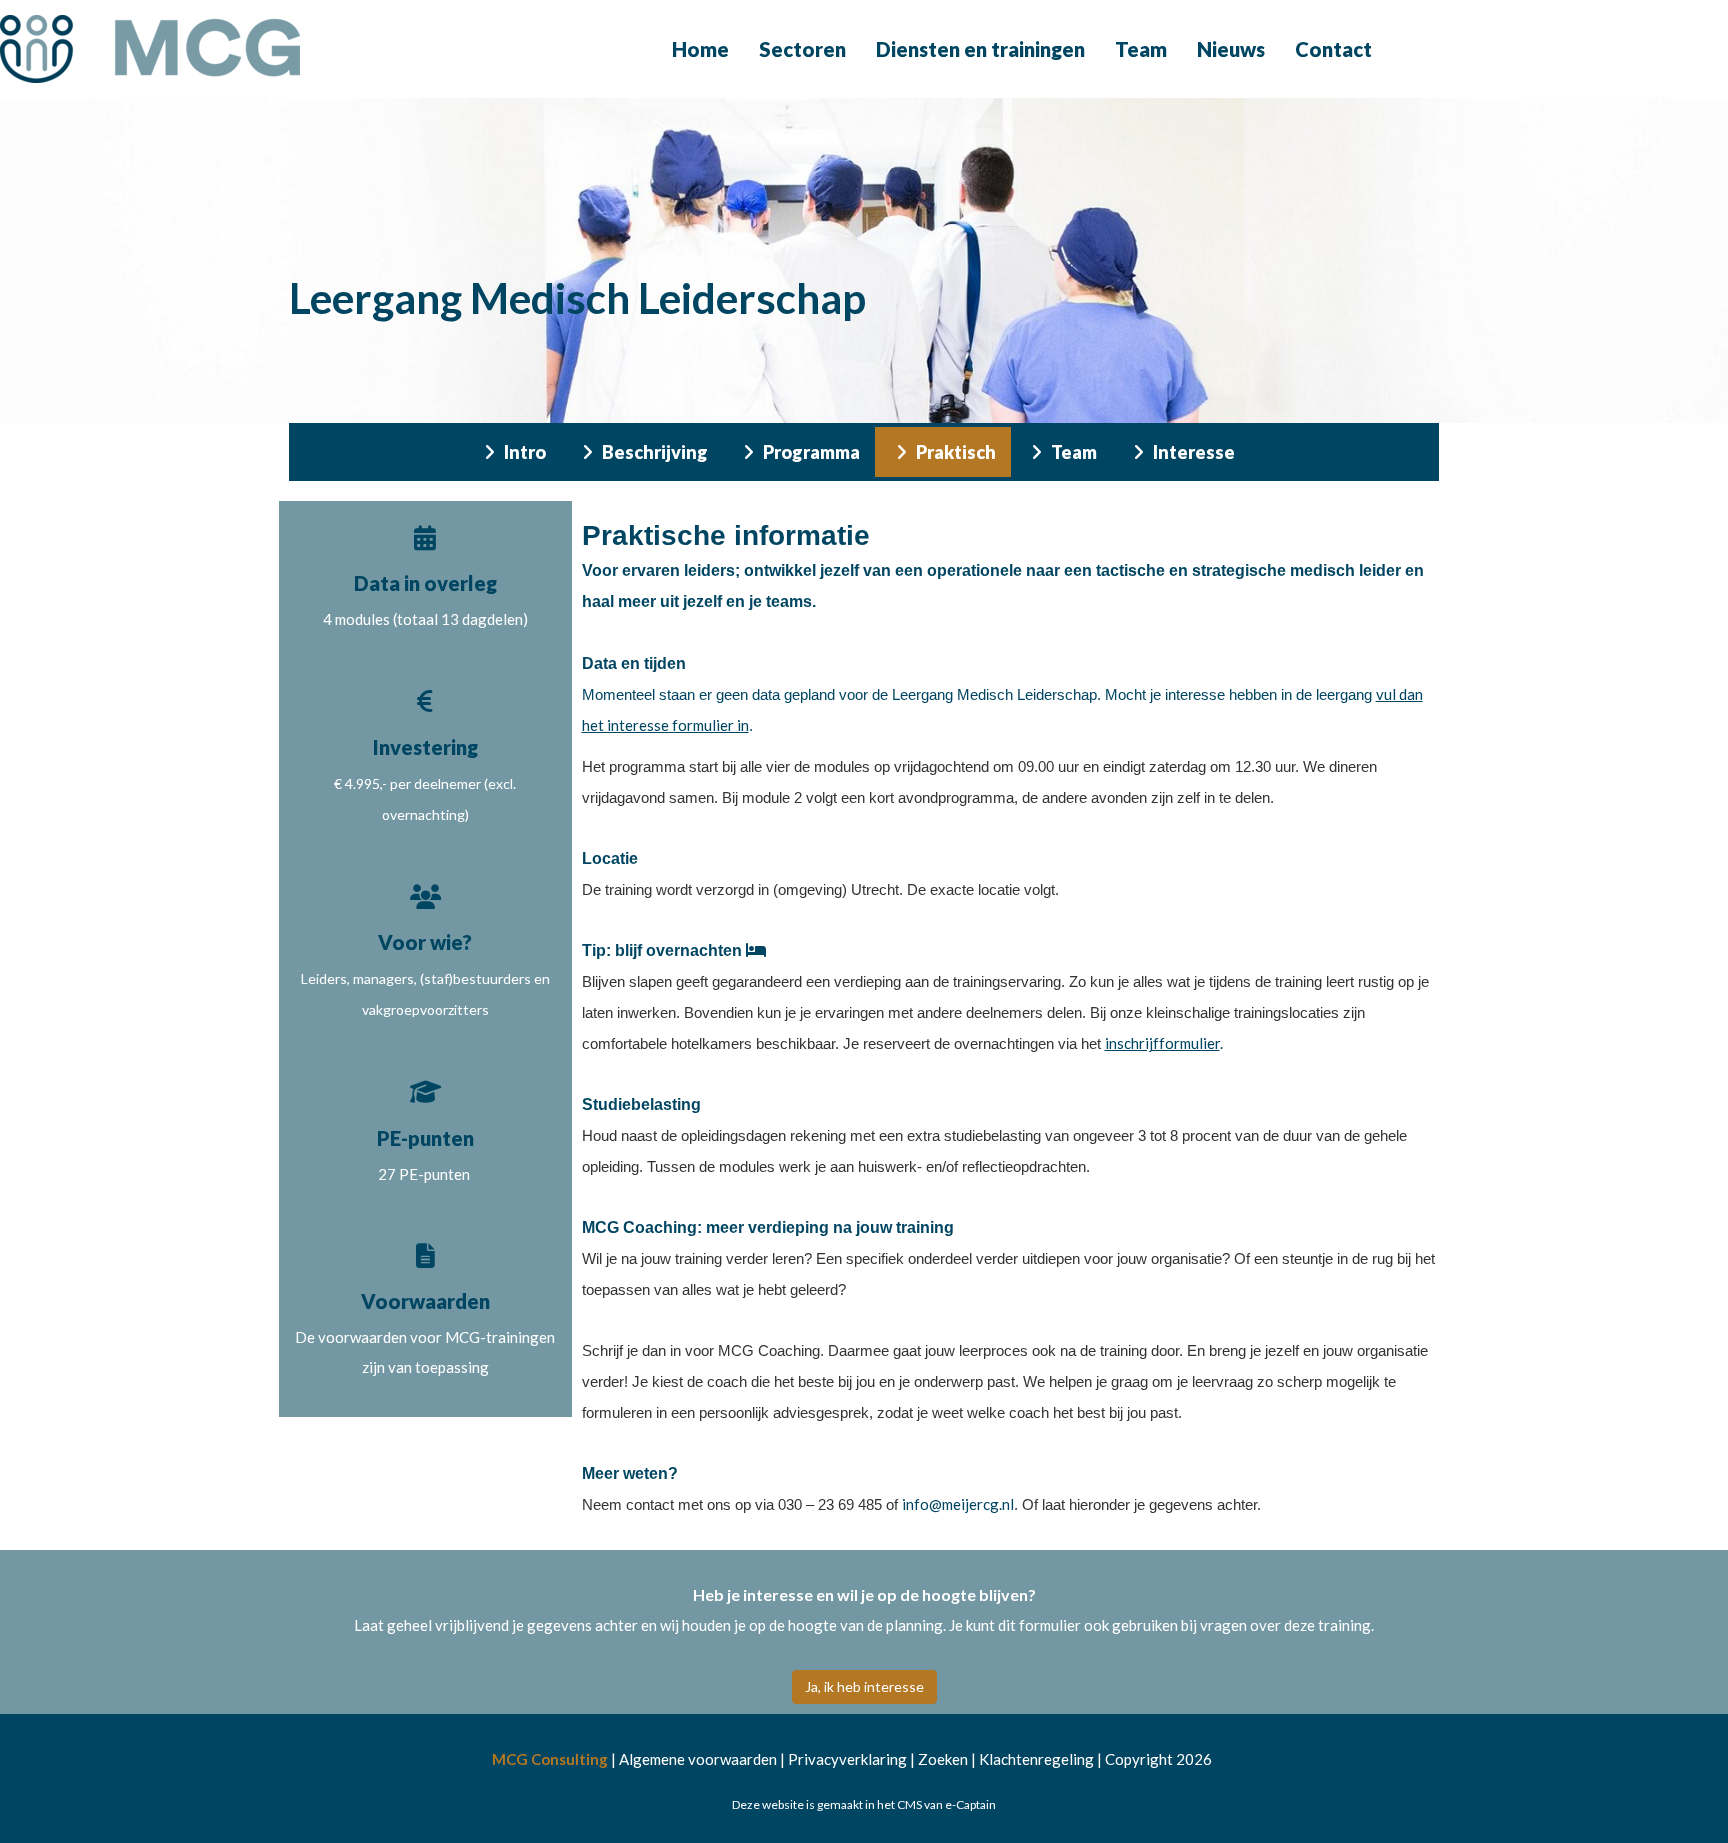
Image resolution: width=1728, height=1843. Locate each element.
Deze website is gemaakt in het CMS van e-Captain (864, 1804)
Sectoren (802, 49)
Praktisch (954, 452)
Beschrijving (653, 452)
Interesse (1192, 452)
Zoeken (943, 1759)
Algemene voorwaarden (698, 1759)
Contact (1333, 49)
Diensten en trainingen (980, 49)
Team (1141, 49)
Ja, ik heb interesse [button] (864, 1686)
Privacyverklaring (847, 1759)
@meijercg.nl (958, 1504)
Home (700, 49)
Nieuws (1231, 49)
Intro (523, 452)
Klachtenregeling (1036, 1759)
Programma (810, 452)
